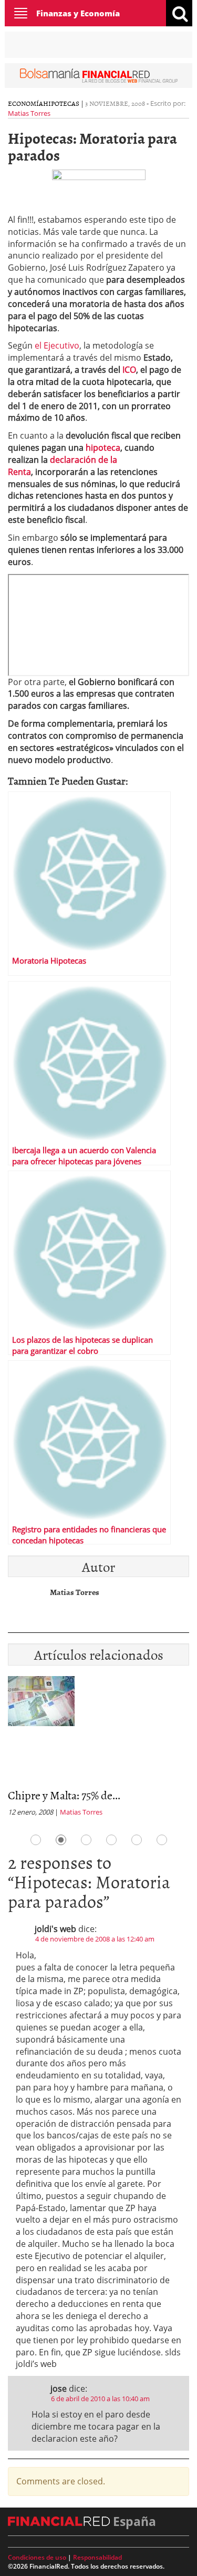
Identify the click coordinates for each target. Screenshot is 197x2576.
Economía (25, 103)
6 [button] (162, 1840)
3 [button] (86, 1840)
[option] (98, 1750)
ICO (129, 370)
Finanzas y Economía (78, 13)
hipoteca (103, 448)
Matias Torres (29, 113)
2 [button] (61, 1840)
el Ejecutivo (57, 345)
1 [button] (36, 1840)
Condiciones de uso (37, 2557)
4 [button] (111, 1840)
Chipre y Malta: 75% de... (64, 1795)
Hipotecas (61, 103)
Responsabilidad (97, 2557)
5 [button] (137, 1840)
